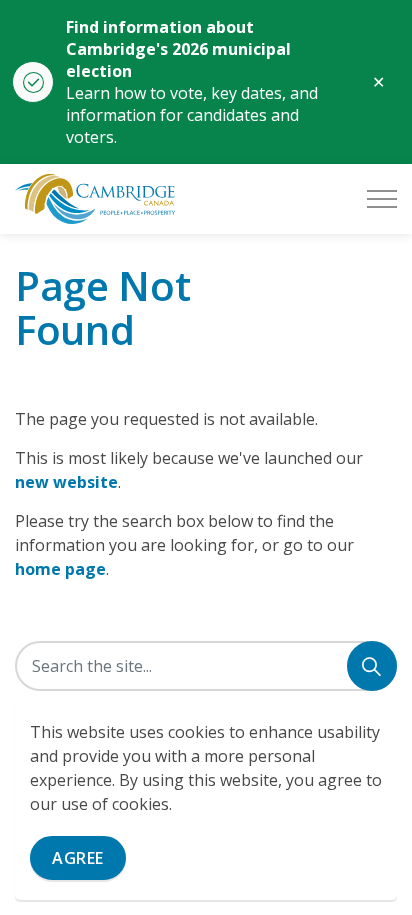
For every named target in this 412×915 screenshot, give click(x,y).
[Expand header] (382, 199)
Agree (78, 858)
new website (66, 482)
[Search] (372, 666)
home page (60, 569)
